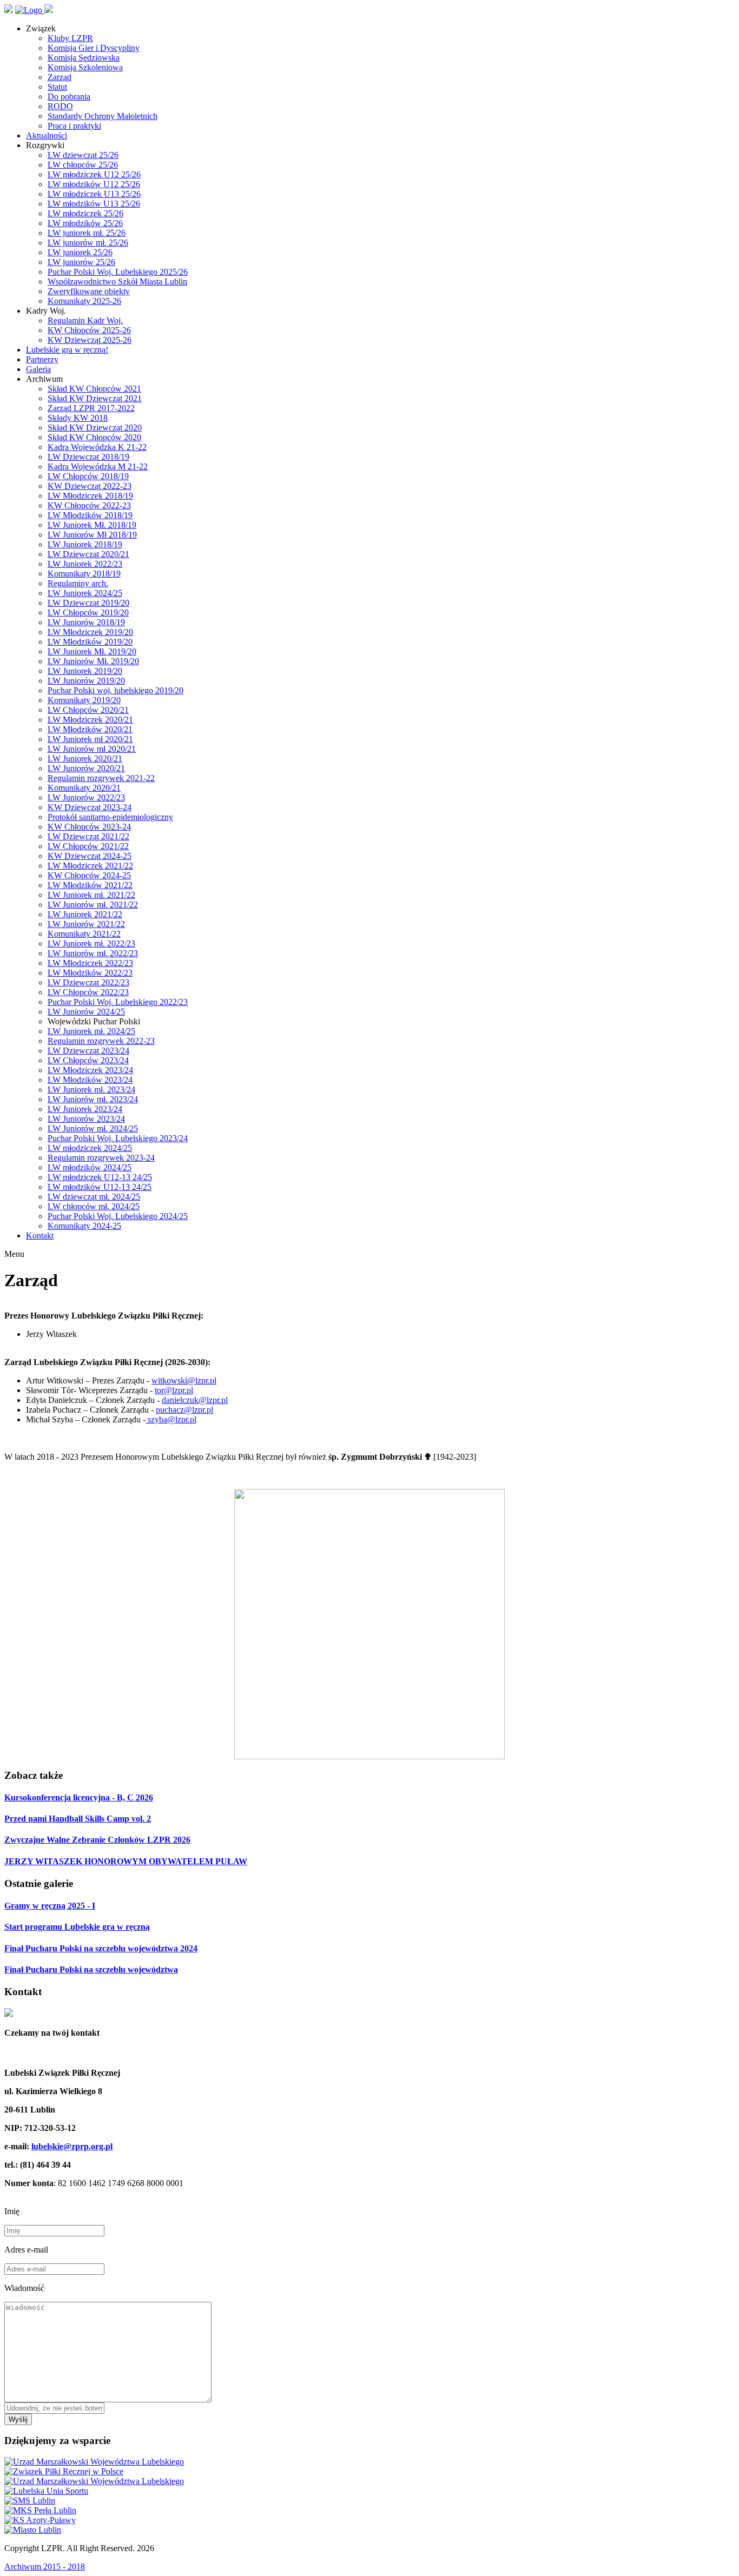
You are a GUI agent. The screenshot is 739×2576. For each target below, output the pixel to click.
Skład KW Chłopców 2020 (94, 437)
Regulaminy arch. (78, 583)
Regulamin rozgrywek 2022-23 (101, 1041)
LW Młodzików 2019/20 (90, 642)
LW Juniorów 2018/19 (86, 622)
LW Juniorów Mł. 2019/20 (93, 661)
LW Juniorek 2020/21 (85, 759)
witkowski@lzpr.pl (184, 1380)
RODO (60, 106)
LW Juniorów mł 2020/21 (92, 749)
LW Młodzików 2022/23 (90, 973)
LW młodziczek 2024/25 (90, 1148)
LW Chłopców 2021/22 (88, 846)
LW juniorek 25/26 (80, 252)
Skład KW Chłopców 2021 (94, 389)
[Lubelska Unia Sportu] (46, 2491)
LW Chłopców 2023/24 (88, 1060)
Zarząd (60, 77)
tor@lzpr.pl (174, 1390)
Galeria (38, 369)
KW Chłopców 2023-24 (89, 827)
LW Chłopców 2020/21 (88, 710)
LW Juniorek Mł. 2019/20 (92, 651)
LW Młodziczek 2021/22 (90, 866)
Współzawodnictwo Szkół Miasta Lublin (117, 282)
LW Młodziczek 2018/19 (90, 496)
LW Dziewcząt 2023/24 (88, 1051)
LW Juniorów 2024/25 (86, 1012)
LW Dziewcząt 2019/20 (88, 603)
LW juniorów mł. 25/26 (88, 243)
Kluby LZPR (70, 38)
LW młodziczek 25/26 (85, 213)
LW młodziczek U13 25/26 (94, 194)
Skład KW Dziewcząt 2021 (95, 398)
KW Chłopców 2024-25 (89, 875)
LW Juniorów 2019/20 (86, 681)
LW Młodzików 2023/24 (90, 1080)
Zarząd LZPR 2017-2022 (91, 408)
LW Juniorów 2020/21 (86, 768)
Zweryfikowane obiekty (89, 291)
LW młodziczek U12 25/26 (94, 174)
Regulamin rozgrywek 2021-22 (101, 778)
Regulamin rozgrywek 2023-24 (101, 1158)
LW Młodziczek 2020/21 (90, 720)
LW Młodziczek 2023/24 (90, 1070)
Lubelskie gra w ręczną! (67, 350)
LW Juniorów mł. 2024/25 (93, 1128)
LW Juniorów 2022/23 (86, 797)
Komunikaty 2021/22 (84, 934)
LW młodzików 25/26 (85, 223)
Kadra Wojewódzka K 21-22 (97, 447)
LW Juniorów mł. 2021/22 (93, 905)
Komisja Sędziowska (84, 58)
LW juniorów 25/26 (81, 262)
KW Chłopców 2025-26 (89, 330)
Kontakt (40, 1236)
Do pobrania (69, 97)
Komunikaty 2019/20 (84, 700)
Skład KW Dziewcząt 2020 (95, 428)
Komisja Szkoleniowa (85, 67)
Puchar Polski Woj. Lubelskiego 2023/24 (118, 1138)
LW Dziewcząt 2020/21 (88, 554)
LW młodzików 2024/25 (90, 1167)
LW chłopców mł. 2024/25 (94, 1206)
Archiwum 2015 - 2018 (45, 2567)
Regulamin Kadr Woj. (85, 320)
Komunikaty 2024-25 (84, 1226)
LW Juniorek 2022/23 (85, 564)
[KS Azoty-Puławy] (40, 2520)
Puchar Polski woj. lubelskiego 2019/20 (116, 690)
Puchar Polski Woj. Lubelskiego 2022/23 (118, 1002)
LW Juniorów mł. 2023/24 (93, 1099)
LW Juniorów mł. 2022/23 (93, 953)
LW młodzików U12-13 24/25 (100, 1187)
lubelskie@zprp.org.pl (72, 2146)
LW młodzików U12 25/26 (94, 184)
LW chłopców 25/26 (83, 165)
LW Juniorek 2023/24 (85, 1109)
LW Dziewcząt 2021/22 (88, 836)
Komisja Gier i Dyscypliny (94, 48)
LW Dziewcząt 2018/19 (88, 457)
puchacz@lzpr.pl (184, 1410)
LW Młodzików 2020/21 (90, 729)
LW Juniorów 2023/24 (86, 1119)
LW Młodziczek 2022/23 (90, 963)
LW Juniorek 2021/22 (85, 914)
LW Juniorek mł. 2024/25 (91, 1031)
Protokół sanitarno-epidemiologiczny (110, 817)
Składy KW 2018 (78, 418)
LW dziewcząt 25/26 (83, 155)
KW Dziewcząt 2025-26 (90, 340)
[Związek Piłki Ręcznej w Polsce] (64, 2471)
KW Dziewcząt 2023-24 (90, 807)
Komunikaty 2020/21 (84, 788)
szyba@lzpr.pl (171, 1419)
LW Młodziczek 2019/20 (90, 632)
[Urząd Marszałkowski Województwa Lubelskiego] (94, 2462)
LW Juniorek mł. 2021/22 (91, 895)
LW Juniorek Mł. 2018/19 (92, 525)
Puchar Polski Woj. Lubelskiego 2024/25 (118, 1216)
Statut (57, 87)
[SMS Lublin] (30, 2501)
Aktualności (47, 135)
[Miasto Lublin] (33, 2530)
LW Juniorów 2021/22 (86, 924)
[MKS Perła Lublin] (40, 2510)
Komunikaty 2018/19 (84, 574)
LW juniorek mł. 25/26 (87, 233)
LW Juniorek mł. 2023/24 (91, 1090)
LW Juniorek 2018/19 (85, 544)
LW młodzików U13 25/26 (94, 204)
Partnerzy (42, 359)
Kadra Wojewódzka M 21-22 (98, 466)
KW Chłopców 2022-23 (89, 505)
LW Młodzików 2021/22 (90, 885)
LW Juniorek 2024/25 (85, 593)
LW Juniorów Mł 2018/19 (92, 535)
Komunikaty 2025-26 (84, 301)
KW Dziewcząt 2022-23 (90, 486)
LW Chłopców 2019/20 (88, 612)
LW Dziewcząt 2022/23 (88, 982)
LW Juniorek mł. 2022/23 (91, 943)
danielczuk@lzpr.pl (195, 1400)
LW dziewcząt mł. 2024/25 (94, 1197)
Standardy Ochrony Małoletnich (103, 116)
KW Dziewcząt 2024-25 (90, 856)
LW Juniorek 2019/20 (85, 671)
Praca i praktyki (74, 126)
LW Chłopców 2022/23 (88, 992)
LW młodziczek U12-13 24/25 (100, 1177)
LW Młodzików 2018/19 (90, 515)
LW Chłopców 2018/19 (88, 476)
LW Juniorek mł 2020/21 (90, 739)
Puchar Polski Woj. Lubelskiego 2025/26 (118, 272)
